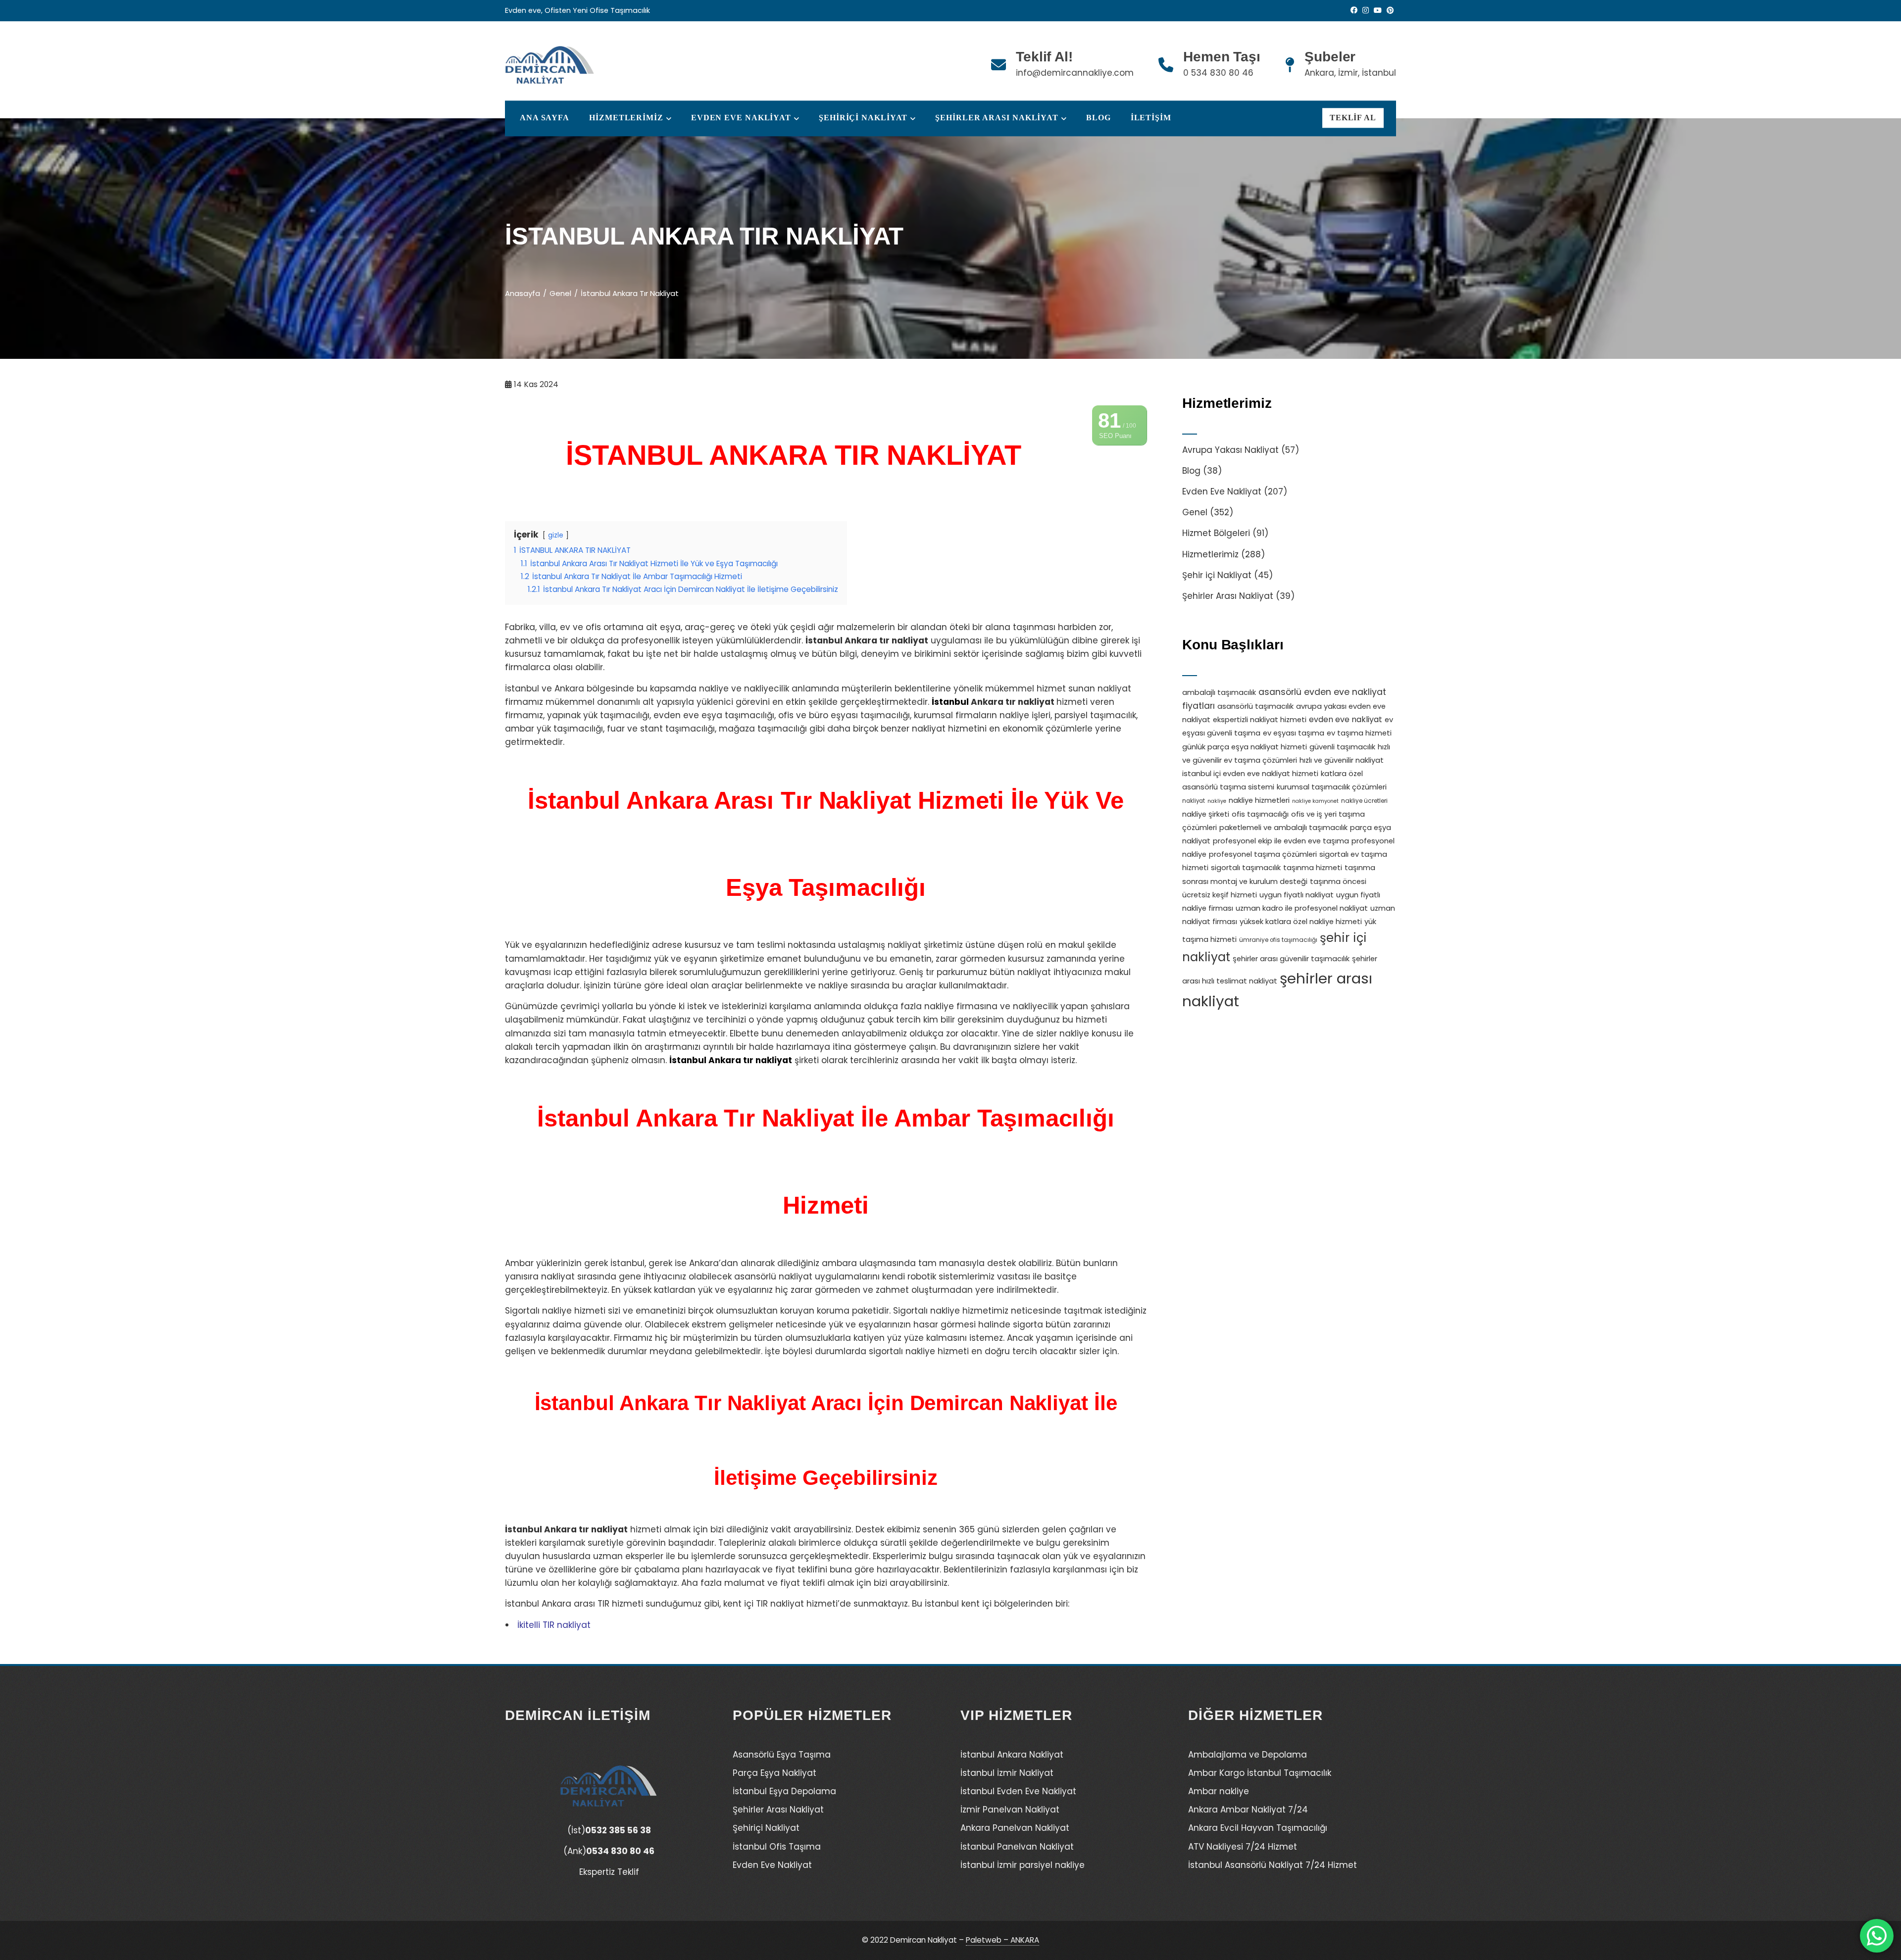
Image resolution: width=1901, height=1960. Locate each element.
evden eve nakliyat (1346, 719)
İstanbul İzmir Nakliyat (1007, 1773)
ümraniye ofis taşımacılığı (1278, 940)
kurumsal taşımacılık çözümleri (1332, 787)
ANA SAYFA (545, 118)
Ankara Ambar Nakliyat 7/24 (1248, 1810)
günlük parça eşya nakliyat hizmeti (1245, 747)
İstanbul (950, 702)
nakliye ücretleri (1364, 801)
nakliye (1217, 801)
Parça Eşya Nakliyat (775, 1773)
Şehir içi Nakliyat (1217, 575)
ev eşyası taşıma (1294, 733)
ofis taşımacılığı (1260, 814)
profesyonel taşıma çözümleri (1263, 854)
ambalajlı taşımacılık (1219, 692)
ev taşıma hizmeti (1359, 733)
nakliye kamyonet (1315, 801)
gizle (556, 535)
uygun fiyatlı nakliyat (1297, 895)
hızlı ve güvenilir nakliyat (1342, 760)
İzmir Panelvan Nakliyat (1010, 1810)
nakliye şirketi (1206, 814)
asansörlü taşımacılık (1255, 706)
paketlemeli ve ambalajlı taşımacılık (1283, 828)
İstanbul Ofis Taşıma (777, 1847)
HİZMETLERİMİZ (626, 118)
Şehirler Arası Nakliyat (997, 118)
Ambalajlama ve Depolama (1248, 1755)
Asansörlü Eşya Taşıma (782, 1755)
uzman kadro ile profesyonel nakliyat (1302, 908)
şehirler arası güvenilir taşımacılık (1291, 959)
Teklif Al (1353, 118)
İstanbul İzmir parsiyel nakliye (1023, 1865)
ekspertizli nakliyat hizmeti (1260, 720)
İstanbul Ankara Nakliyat (1012, 1755)
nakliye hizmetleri (1259, 800)
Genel (1195, 512)
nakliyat (1194, 801)
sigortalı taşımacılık (1246, 868)
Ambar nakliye (1219, 1791)
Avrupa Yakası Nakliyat (1230, 450)
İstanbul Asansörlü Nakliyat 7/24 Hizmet (1273, 1865)
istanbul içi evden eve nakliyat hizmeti (1250, 774)
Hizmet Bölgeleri (1216, 533)
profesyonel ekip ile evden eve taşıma (1281, 841)
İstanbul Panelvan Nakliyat (1017, 1847)
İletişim (1151, 118)
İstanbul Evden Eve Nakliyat (1018, 1791)
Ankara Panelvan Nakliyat (1015, 1828)
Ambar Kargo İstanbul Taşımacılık (1260, 1773)
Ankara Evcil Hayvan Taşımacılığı (1258, 1828)
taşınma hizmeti (1313, 868)
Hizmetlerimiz (1210, 554)
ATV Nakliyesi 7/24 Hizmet (1243, 1847)
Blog (1099, 118)
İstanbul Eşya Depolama (784, 1791)
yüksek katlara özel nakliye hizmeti (1301, 922)
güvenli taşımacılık (1342, 747)
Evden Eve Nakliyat (741, 118)
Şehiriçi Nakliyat (863, 118)
